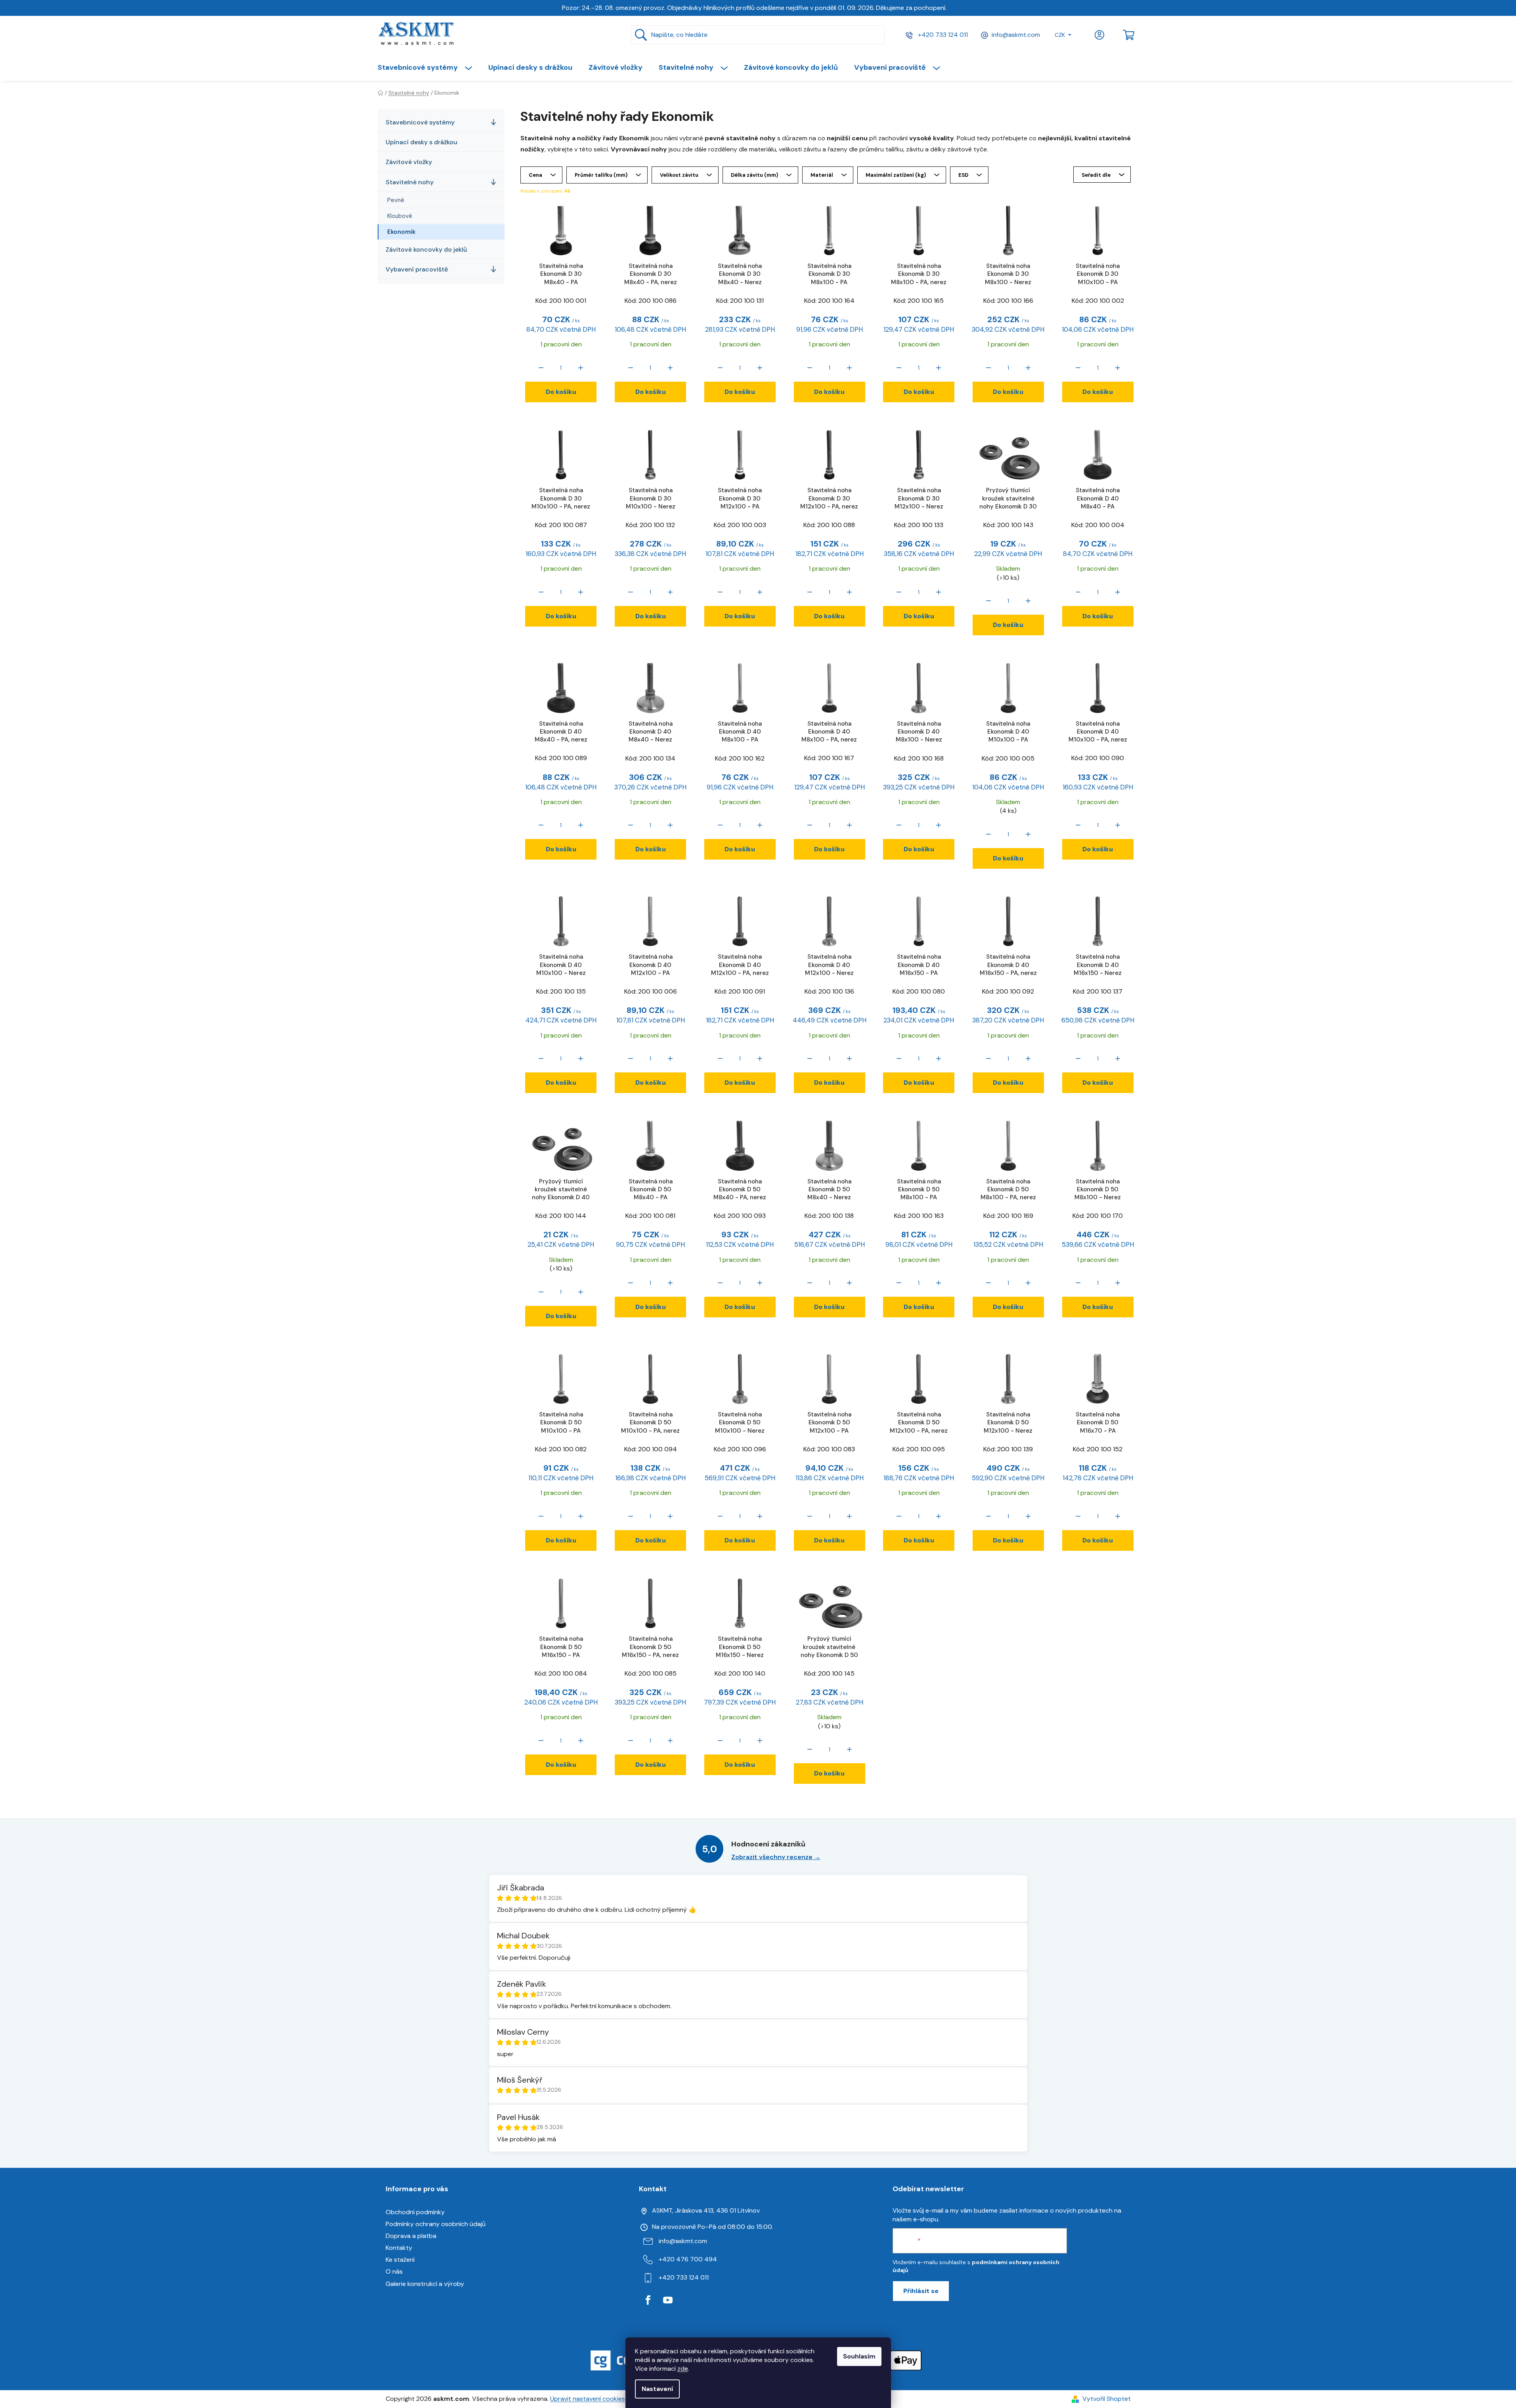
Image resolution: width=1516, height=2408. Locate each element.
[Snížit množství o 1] (541, 368)
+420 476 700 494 (688, 2259)
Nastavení (657, 2389)
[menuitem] (429, 67)
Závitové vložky (409, 162)
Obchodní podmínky (415, 2212)
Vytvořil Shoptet (1107, 2399)
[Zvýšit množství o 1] (581, 368)
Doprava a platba (411, 2236)
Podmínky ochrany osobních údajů (436, 2224)
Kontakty (399, 2248)
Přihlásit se (921, 2291)
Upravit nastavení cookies (588, 2399)
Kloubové (400, 216)
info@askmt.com (1016, 35)
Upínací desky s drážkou (422, 142)
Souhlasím (859, 2356)
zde (683, 2369)
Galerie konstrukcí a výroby (425, 2284)
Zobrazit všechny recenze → (776, 1857)
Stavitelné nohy (410, 182)
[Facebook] (648, 2300)
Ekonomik (401, 232)
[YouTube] (668, 2300)
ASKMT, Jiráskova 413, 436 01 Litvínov (706, 2210)
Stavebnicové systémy (420, 122)
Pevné (396, 200)
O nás (394, 2271)
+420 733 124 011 (942, 35)
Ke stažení (400, 2260)
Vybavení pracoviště (417, 269)
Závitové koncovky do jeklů (426, 249)
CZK (1060, 35)
